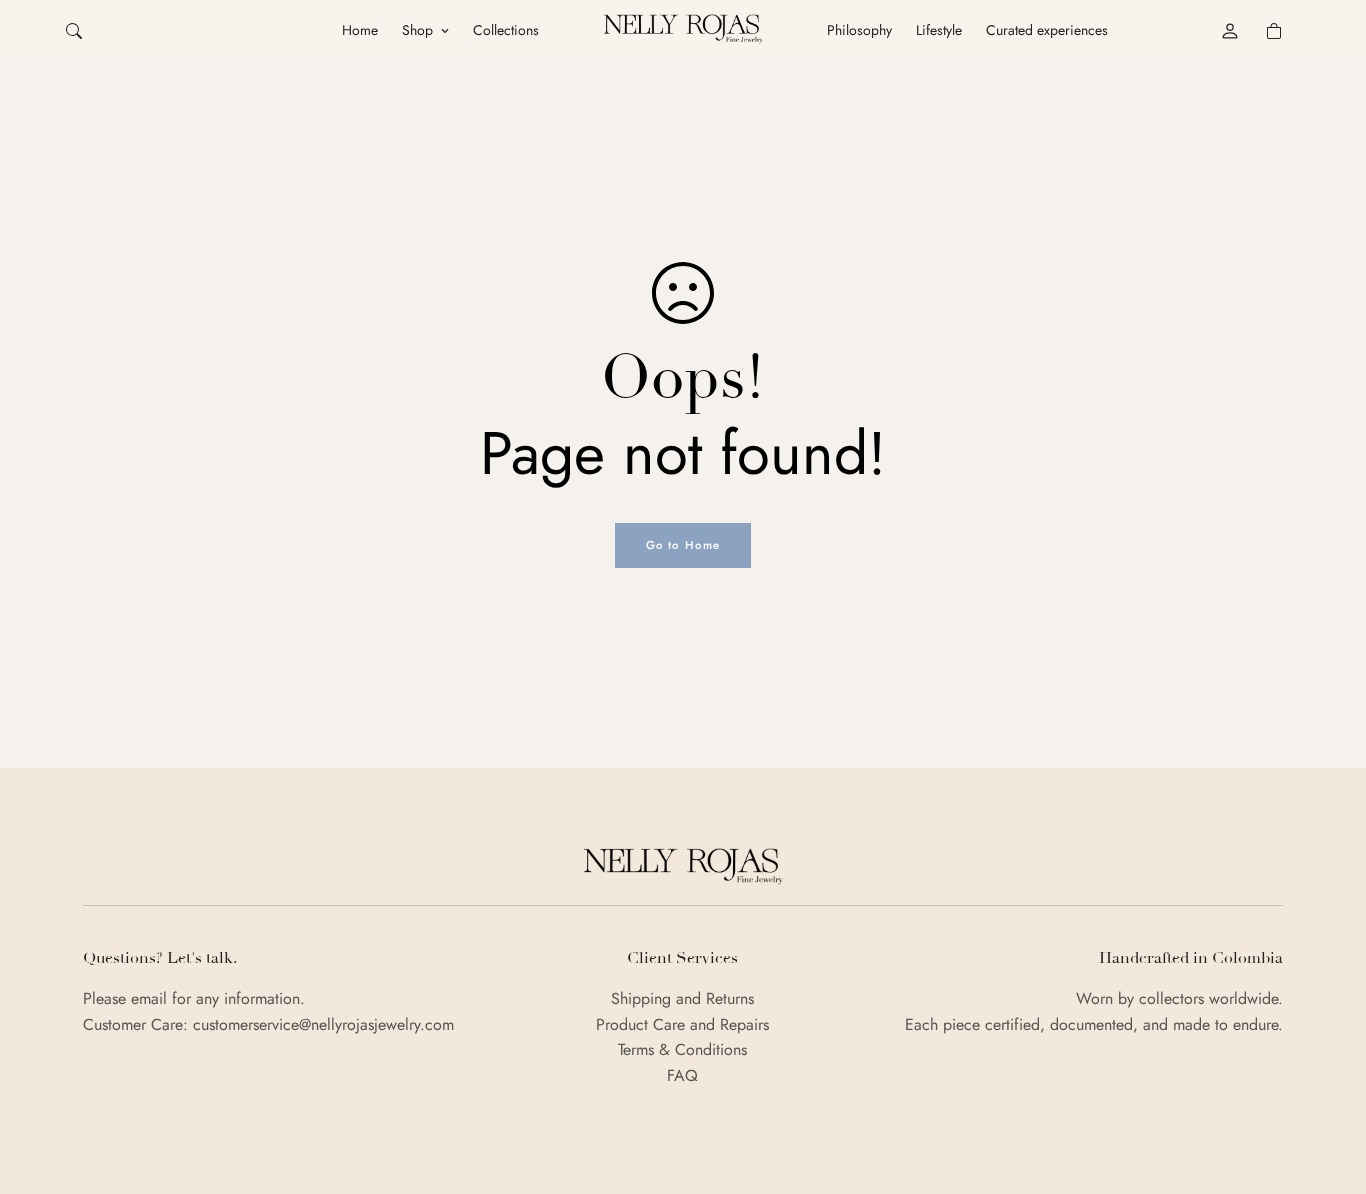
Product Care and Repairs (682, 1024)
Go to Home (683, 545)
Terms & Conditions (682, 1049)
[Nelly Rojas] (683, 30)
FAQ (682, 1075)
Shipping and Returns (682, 998)
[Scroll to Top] (1327, 1085)
